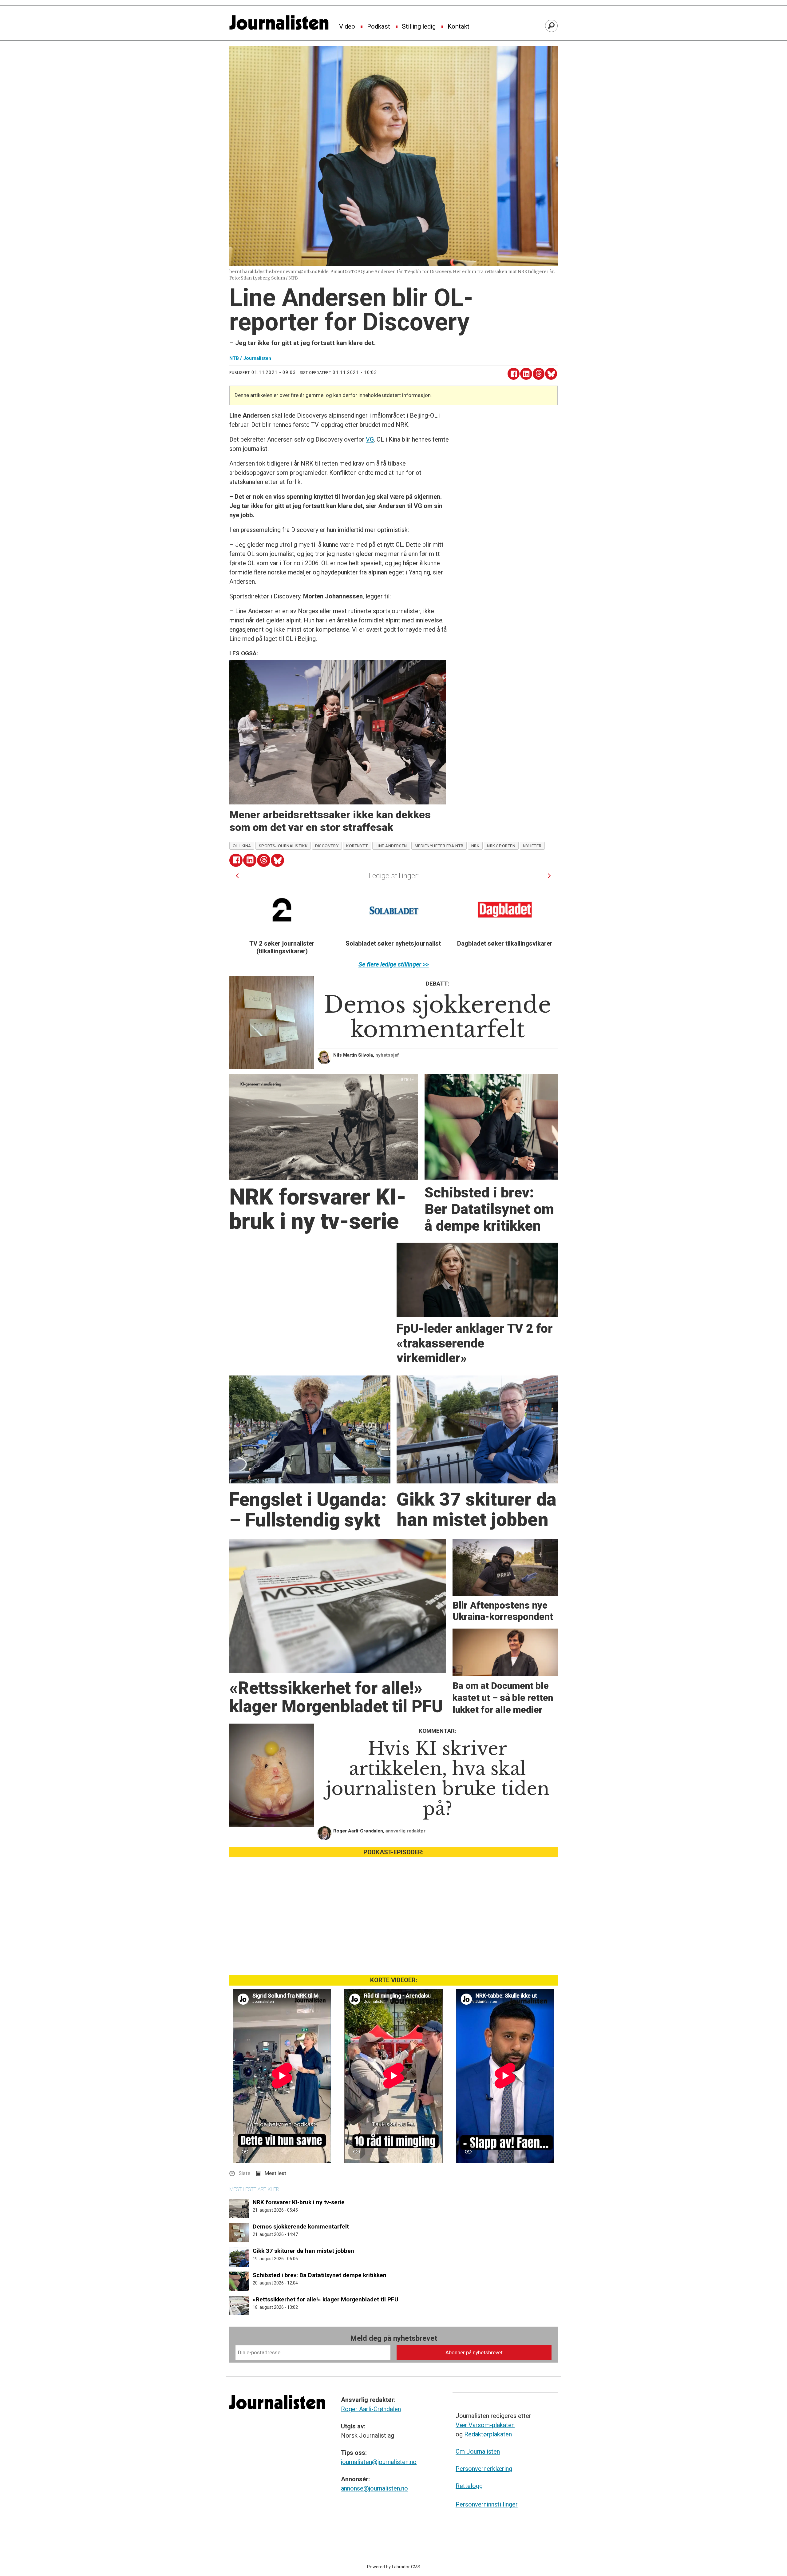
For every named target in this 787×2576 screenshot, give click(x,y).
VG (370, 439)
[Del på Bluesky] (551, 374)
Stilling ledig (419, 27)
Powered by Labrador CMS (394, 2567)
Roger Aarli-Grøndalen (371, 2409)
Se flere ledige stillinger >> (394, 964)
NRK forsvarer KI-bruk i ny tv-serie (299, 2202)
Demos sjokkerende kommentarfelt (301, 2227)
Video (347, 27)
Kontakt (459, 27)
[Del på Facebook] (514, 374)
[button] (237, 876)
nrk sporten (501, 846)
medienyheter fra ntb (439, 846)
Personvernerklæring (484, 2469)
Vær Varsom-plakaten (485, 2425)
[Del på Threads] (539, 374)
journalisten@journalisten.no (379, 2462)
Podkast (379, 27)
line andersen (391, 846)
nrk (475, 846)
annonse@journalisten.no (374, 2488)
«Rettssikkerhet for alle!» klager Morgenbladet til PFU (326, 2299)
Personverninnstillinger (487, 2504)
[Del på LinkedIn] (526, 374)
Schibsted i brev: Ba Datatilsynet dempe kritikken (320, 2275)
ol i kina (242, 846)
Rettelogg (469, 2486)
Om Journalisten (478, 2451)
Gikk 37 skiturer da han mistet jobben (303, 2251)
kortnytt (357, 846)
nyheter (532, 846)
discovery (327, 846)
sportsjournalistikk (283, 846)
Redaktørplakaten (488, 2434)
